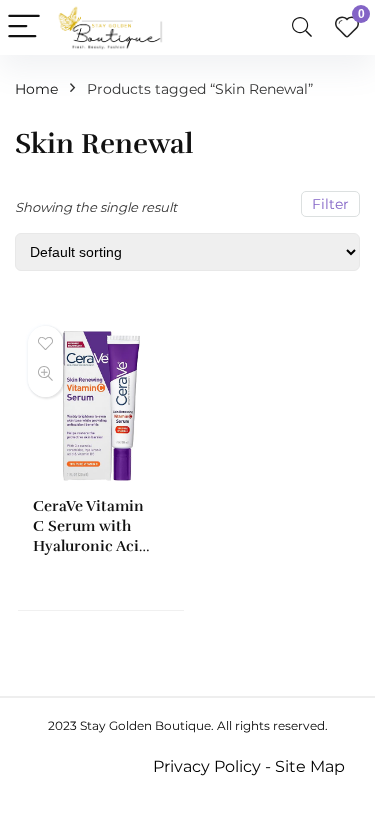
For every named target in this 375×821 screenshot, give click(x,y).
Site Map (310, 766)
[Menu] (24, 27)
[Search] (302, 27)
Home (36, 89)
